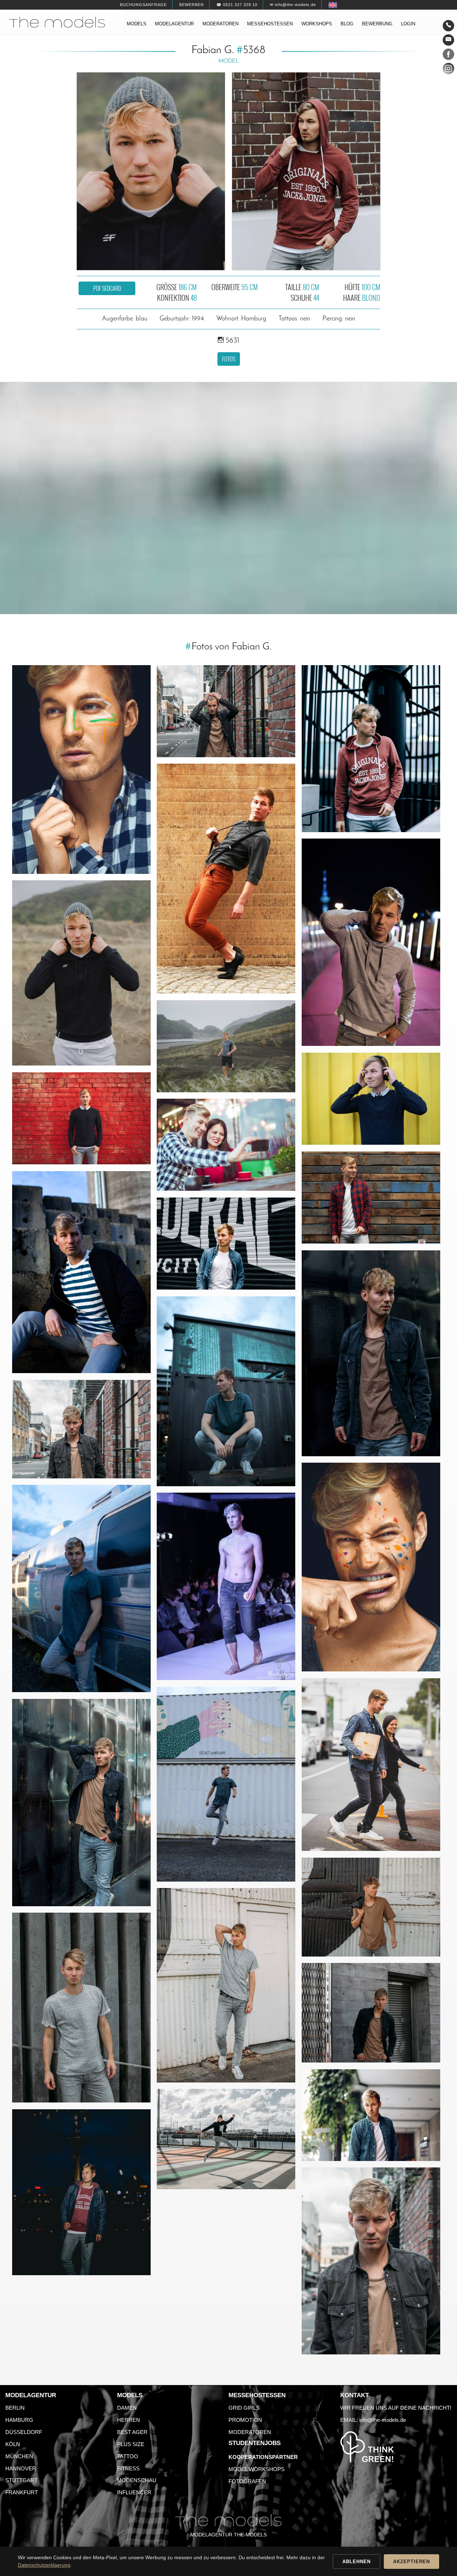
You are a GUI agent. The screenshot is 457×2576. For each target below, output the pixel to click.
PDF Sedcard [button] (107, 288)
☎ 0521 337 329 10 (237, 5)
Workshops (317, 24)
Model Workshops (257, 2469)
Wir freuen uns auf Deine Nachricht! (396, 2408)
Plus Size (131, 2444)
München (19, 2456)
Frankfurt (22, 2492)
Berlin (15, 2408)
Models (137, 24)
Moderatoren (220, 24)
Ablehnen (356, 2562)
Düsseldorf (24, 2432)
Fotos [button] (229, 359)
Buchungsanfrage (143, 5)
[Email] (448, 40)
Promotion (245, 2420)
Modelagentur (174, 24)
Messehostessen (270, 24)
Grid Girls (244, 2408)
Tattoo (128, 2456)
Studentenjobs (255, 2443)
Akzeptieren (411, 2562)
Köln (13, 2444)
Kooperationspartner (263, 2457)
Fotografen (247, 2481)
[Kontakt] (448, 26)
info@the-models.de (383, 2420)
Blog (347, 24)
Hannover (21, 2468)
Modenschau (137, 2480)
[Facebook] (448, 56)
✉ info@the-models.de (293, 5)
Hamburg (19, 2420)
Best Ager (132, 2432)
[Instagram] (448, 70)
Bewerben (192, 5)
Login (408, 24)
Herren (129, 2420)
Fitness (128, 2468)
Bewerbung (377, 24)
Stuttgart (21, 2480)
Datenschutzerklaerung (44, 2565)
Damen (127, 2408)
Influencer (134, 2492)
